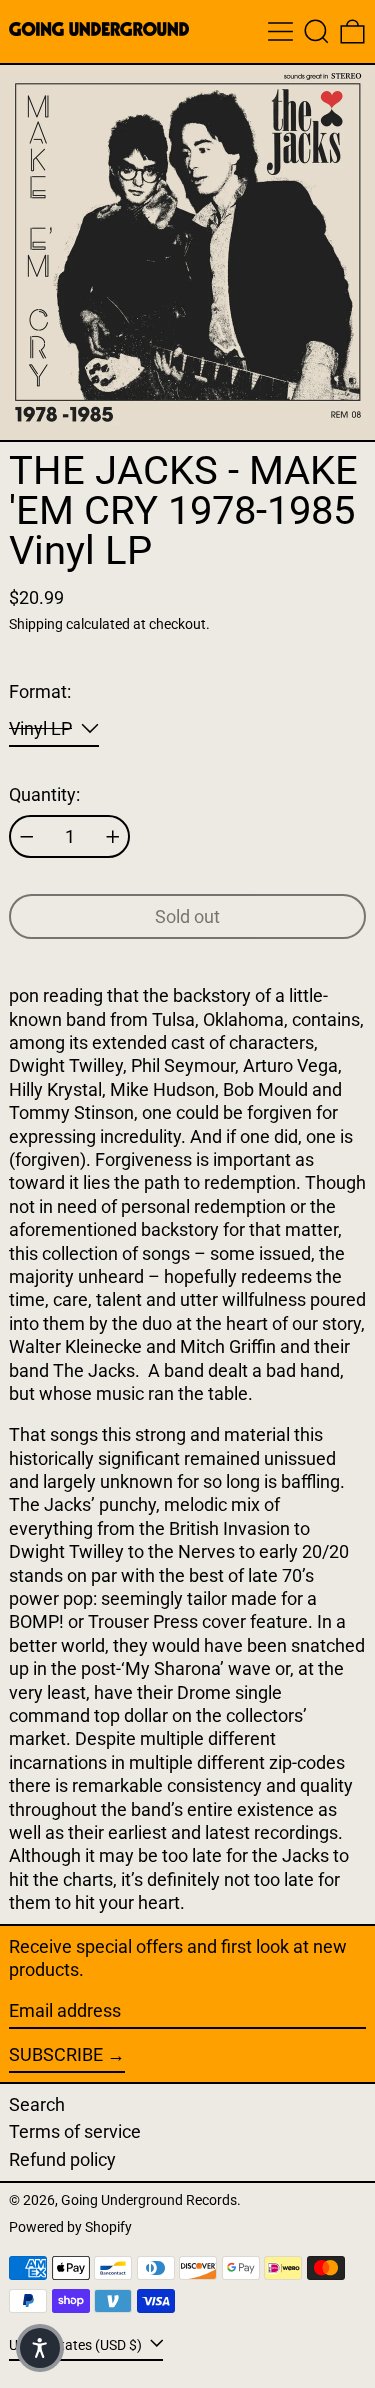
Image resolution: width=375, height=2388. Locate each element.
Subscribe (56, 2054)
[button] (316, 31)
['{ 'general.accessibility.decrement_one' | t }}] (27, 837)
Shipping (36, 624)
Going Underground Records (149, 2200)
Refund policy (62, 2159)
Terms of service (75, 2131)
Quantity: (44, 794)
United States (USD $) (77, 2344)
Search (37, 2104)
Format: (40, 691)
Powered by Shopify (70, 2227)
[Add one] (113, 837)
